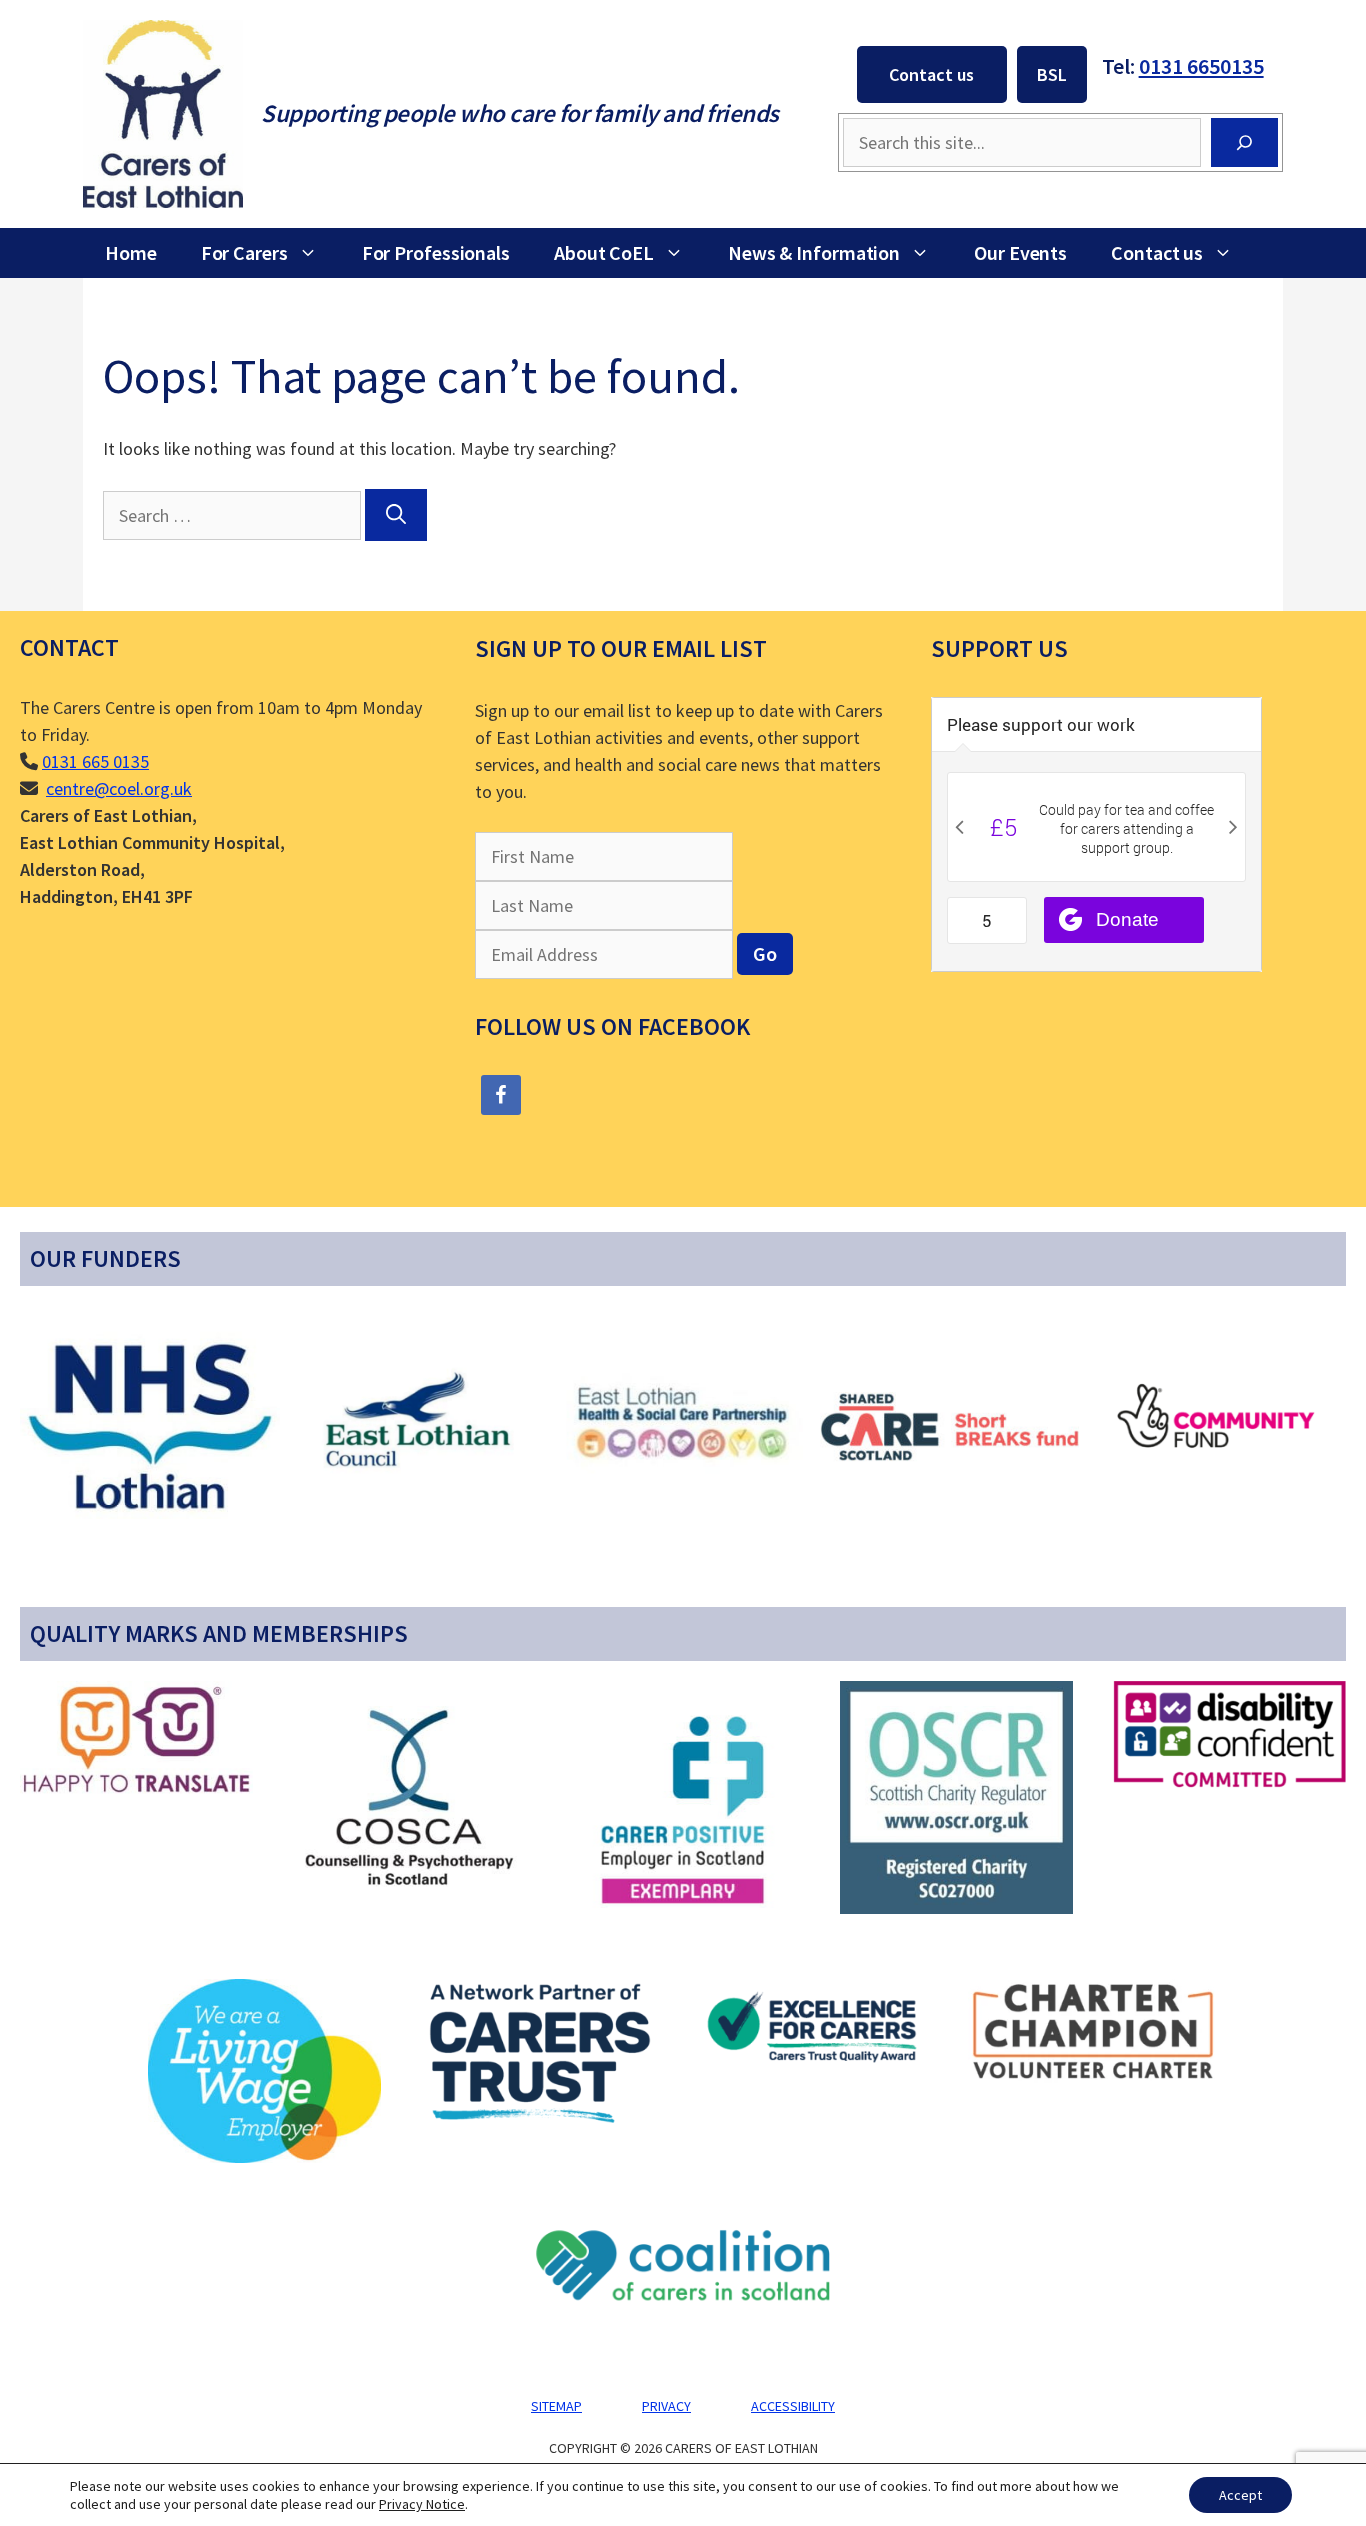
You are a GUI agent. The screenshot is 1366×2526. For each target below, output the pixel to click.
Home (131, 252)
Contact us (931, 74)
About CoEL (604, 252)
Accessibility (793, 2406)
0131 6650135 (1201, 66)
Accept (1240, 2495)
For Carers (244, 252)
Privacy (666, 2406)
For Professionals (436, 252)
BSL (1052, 74)
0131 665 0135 (95, 761)
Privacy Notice (422, 2504)
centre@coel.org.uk (119, 788)
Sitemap (556, 2406)
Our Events (1020, 252)
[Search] (1244, 142)
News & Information (814, 252)
